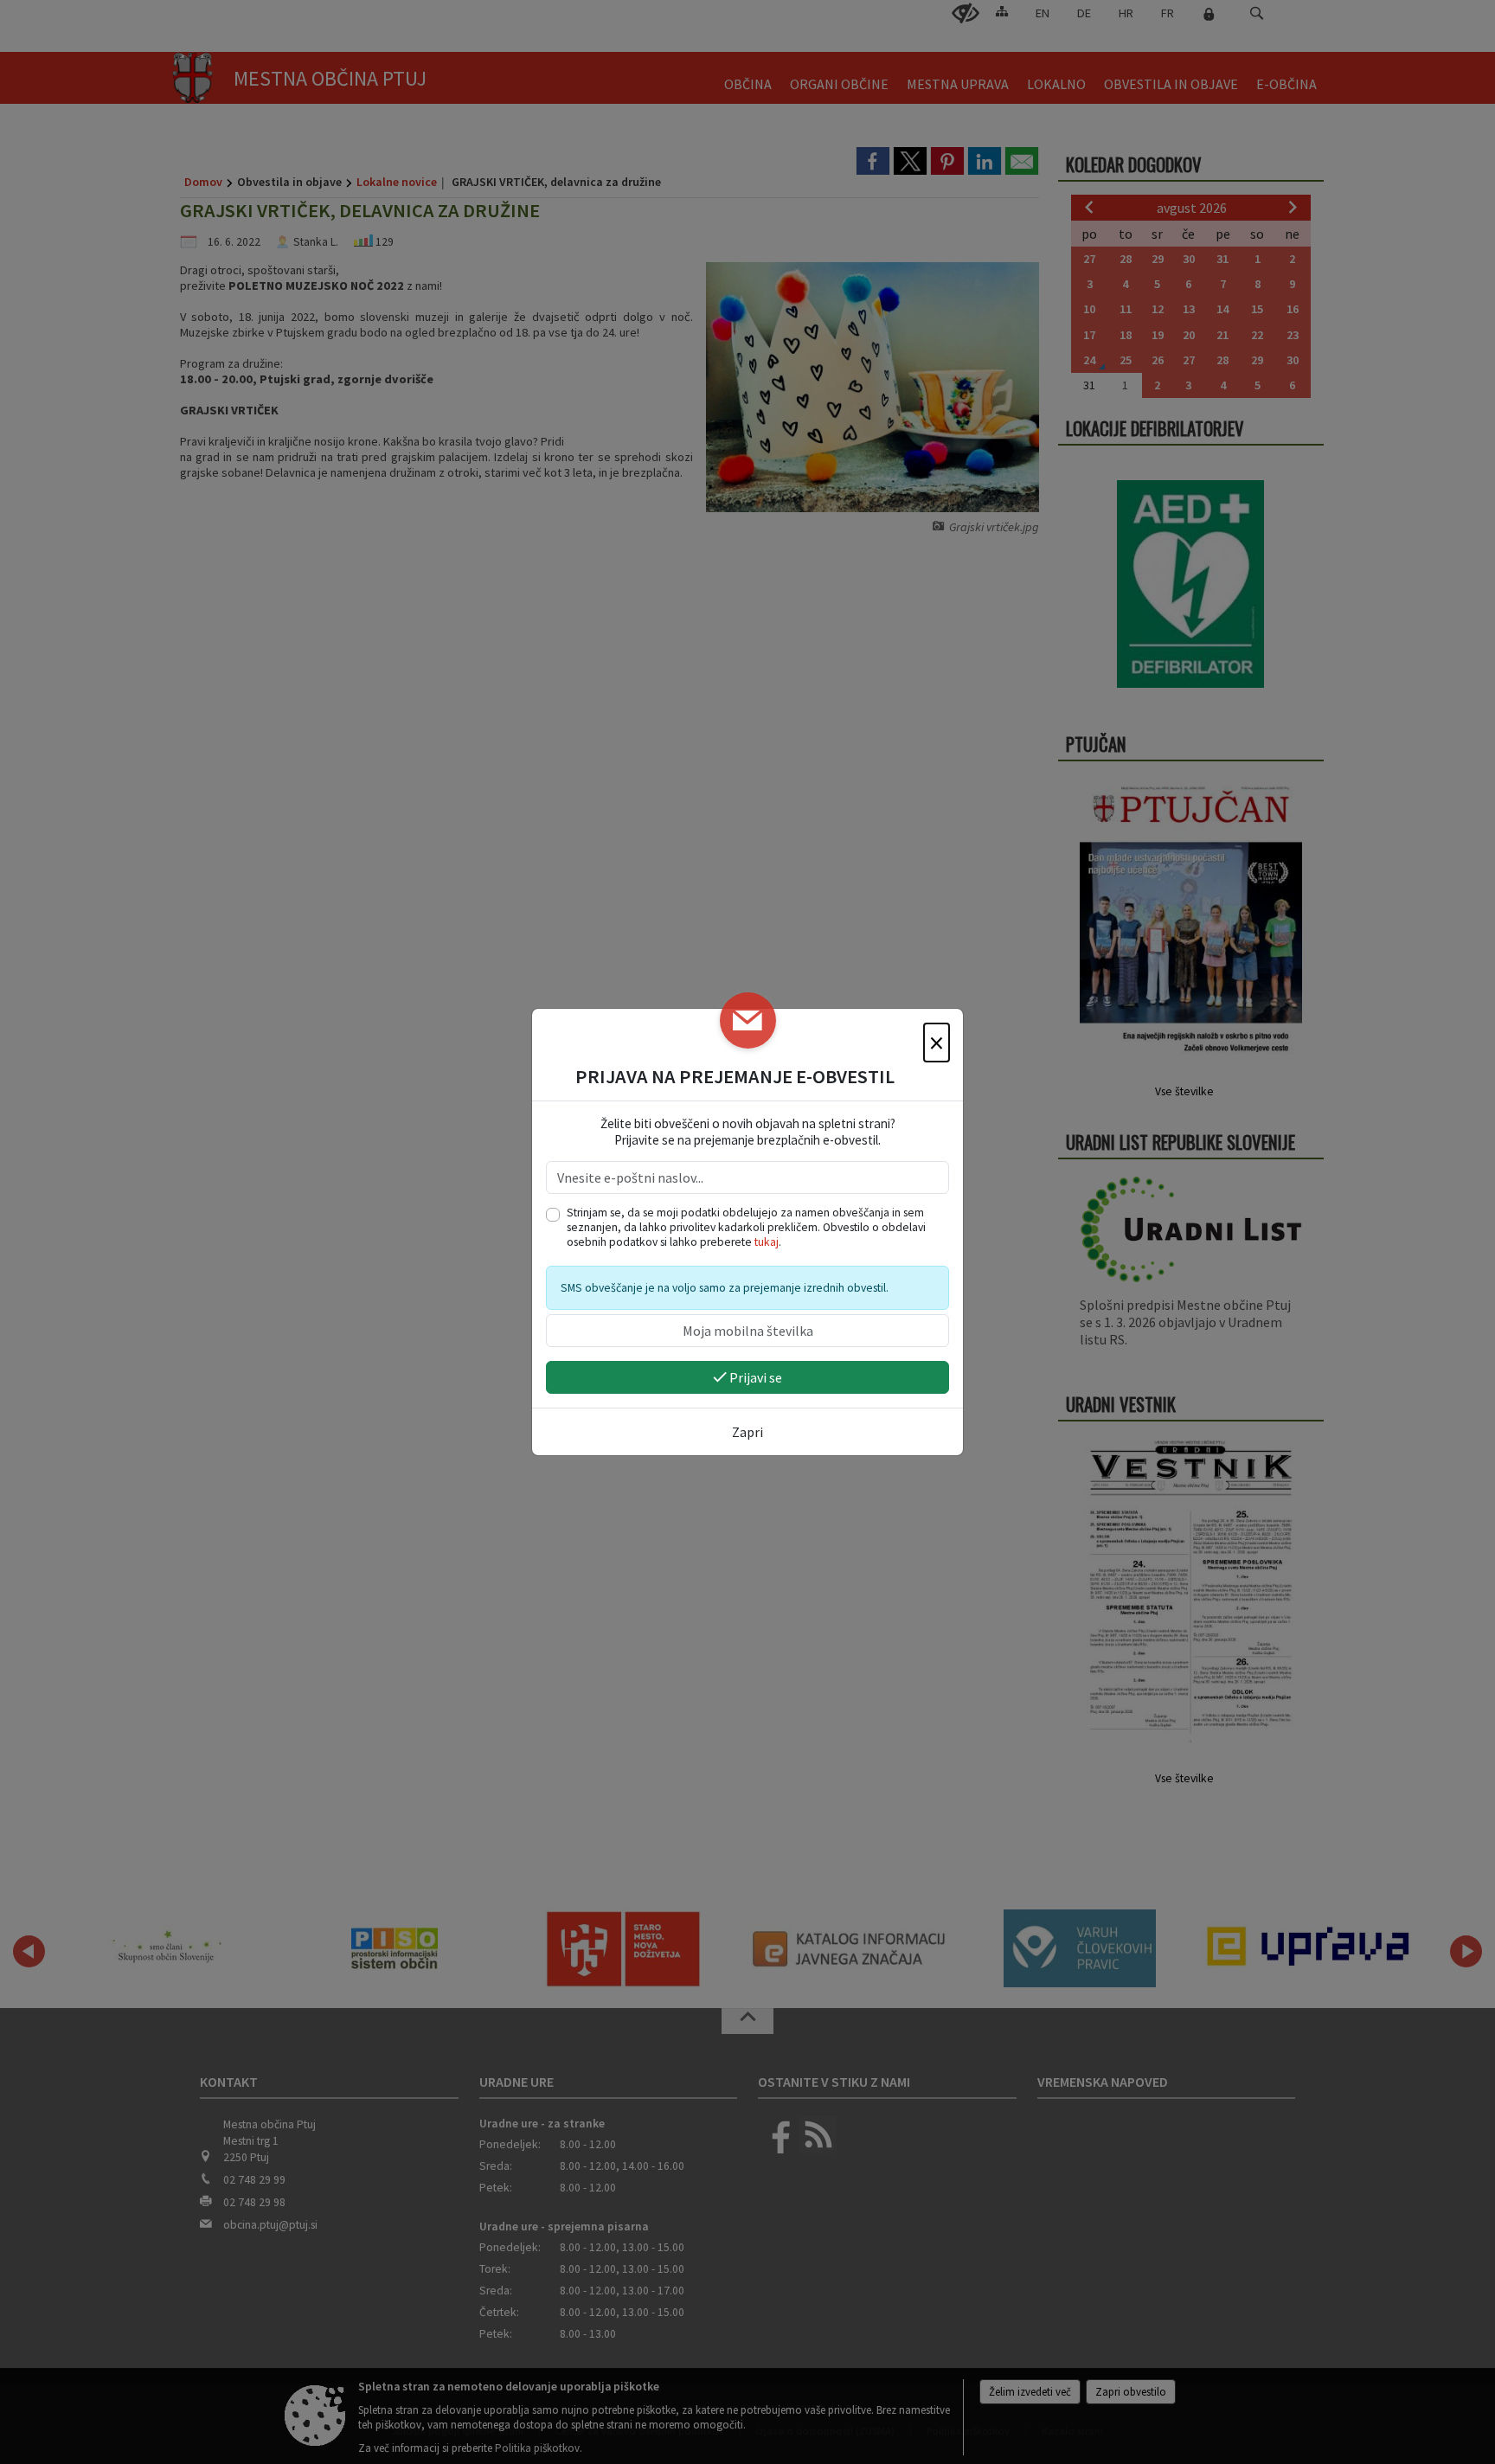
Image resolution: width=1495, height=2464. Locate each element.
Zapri (747, 1432)
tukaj (767, 1242)
